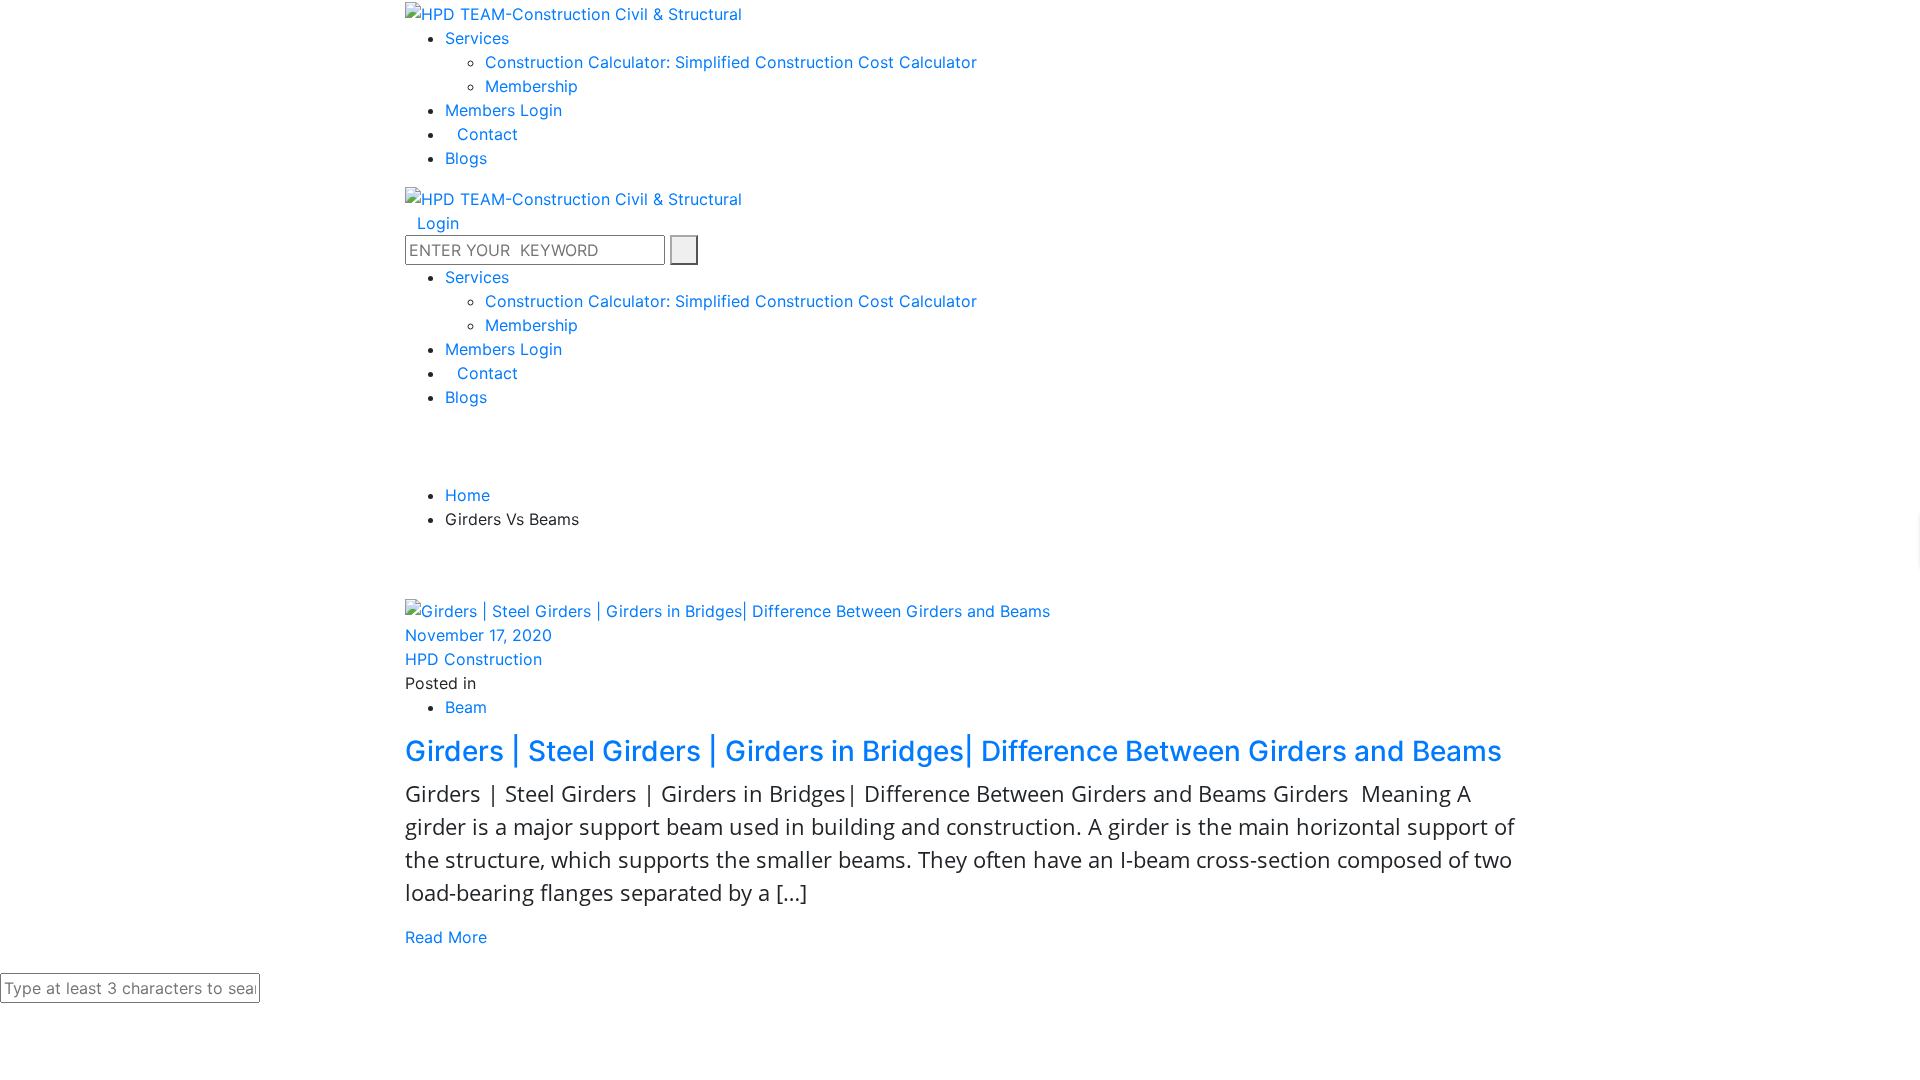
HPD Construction (473, 659)
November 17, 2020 (478, 635)
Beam (466, 707)
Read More (446, 937)
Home (467, 495)
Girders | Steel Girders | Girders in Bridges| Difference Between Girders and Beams (953, 751)
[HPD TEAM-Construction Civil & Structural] (573, 12)
